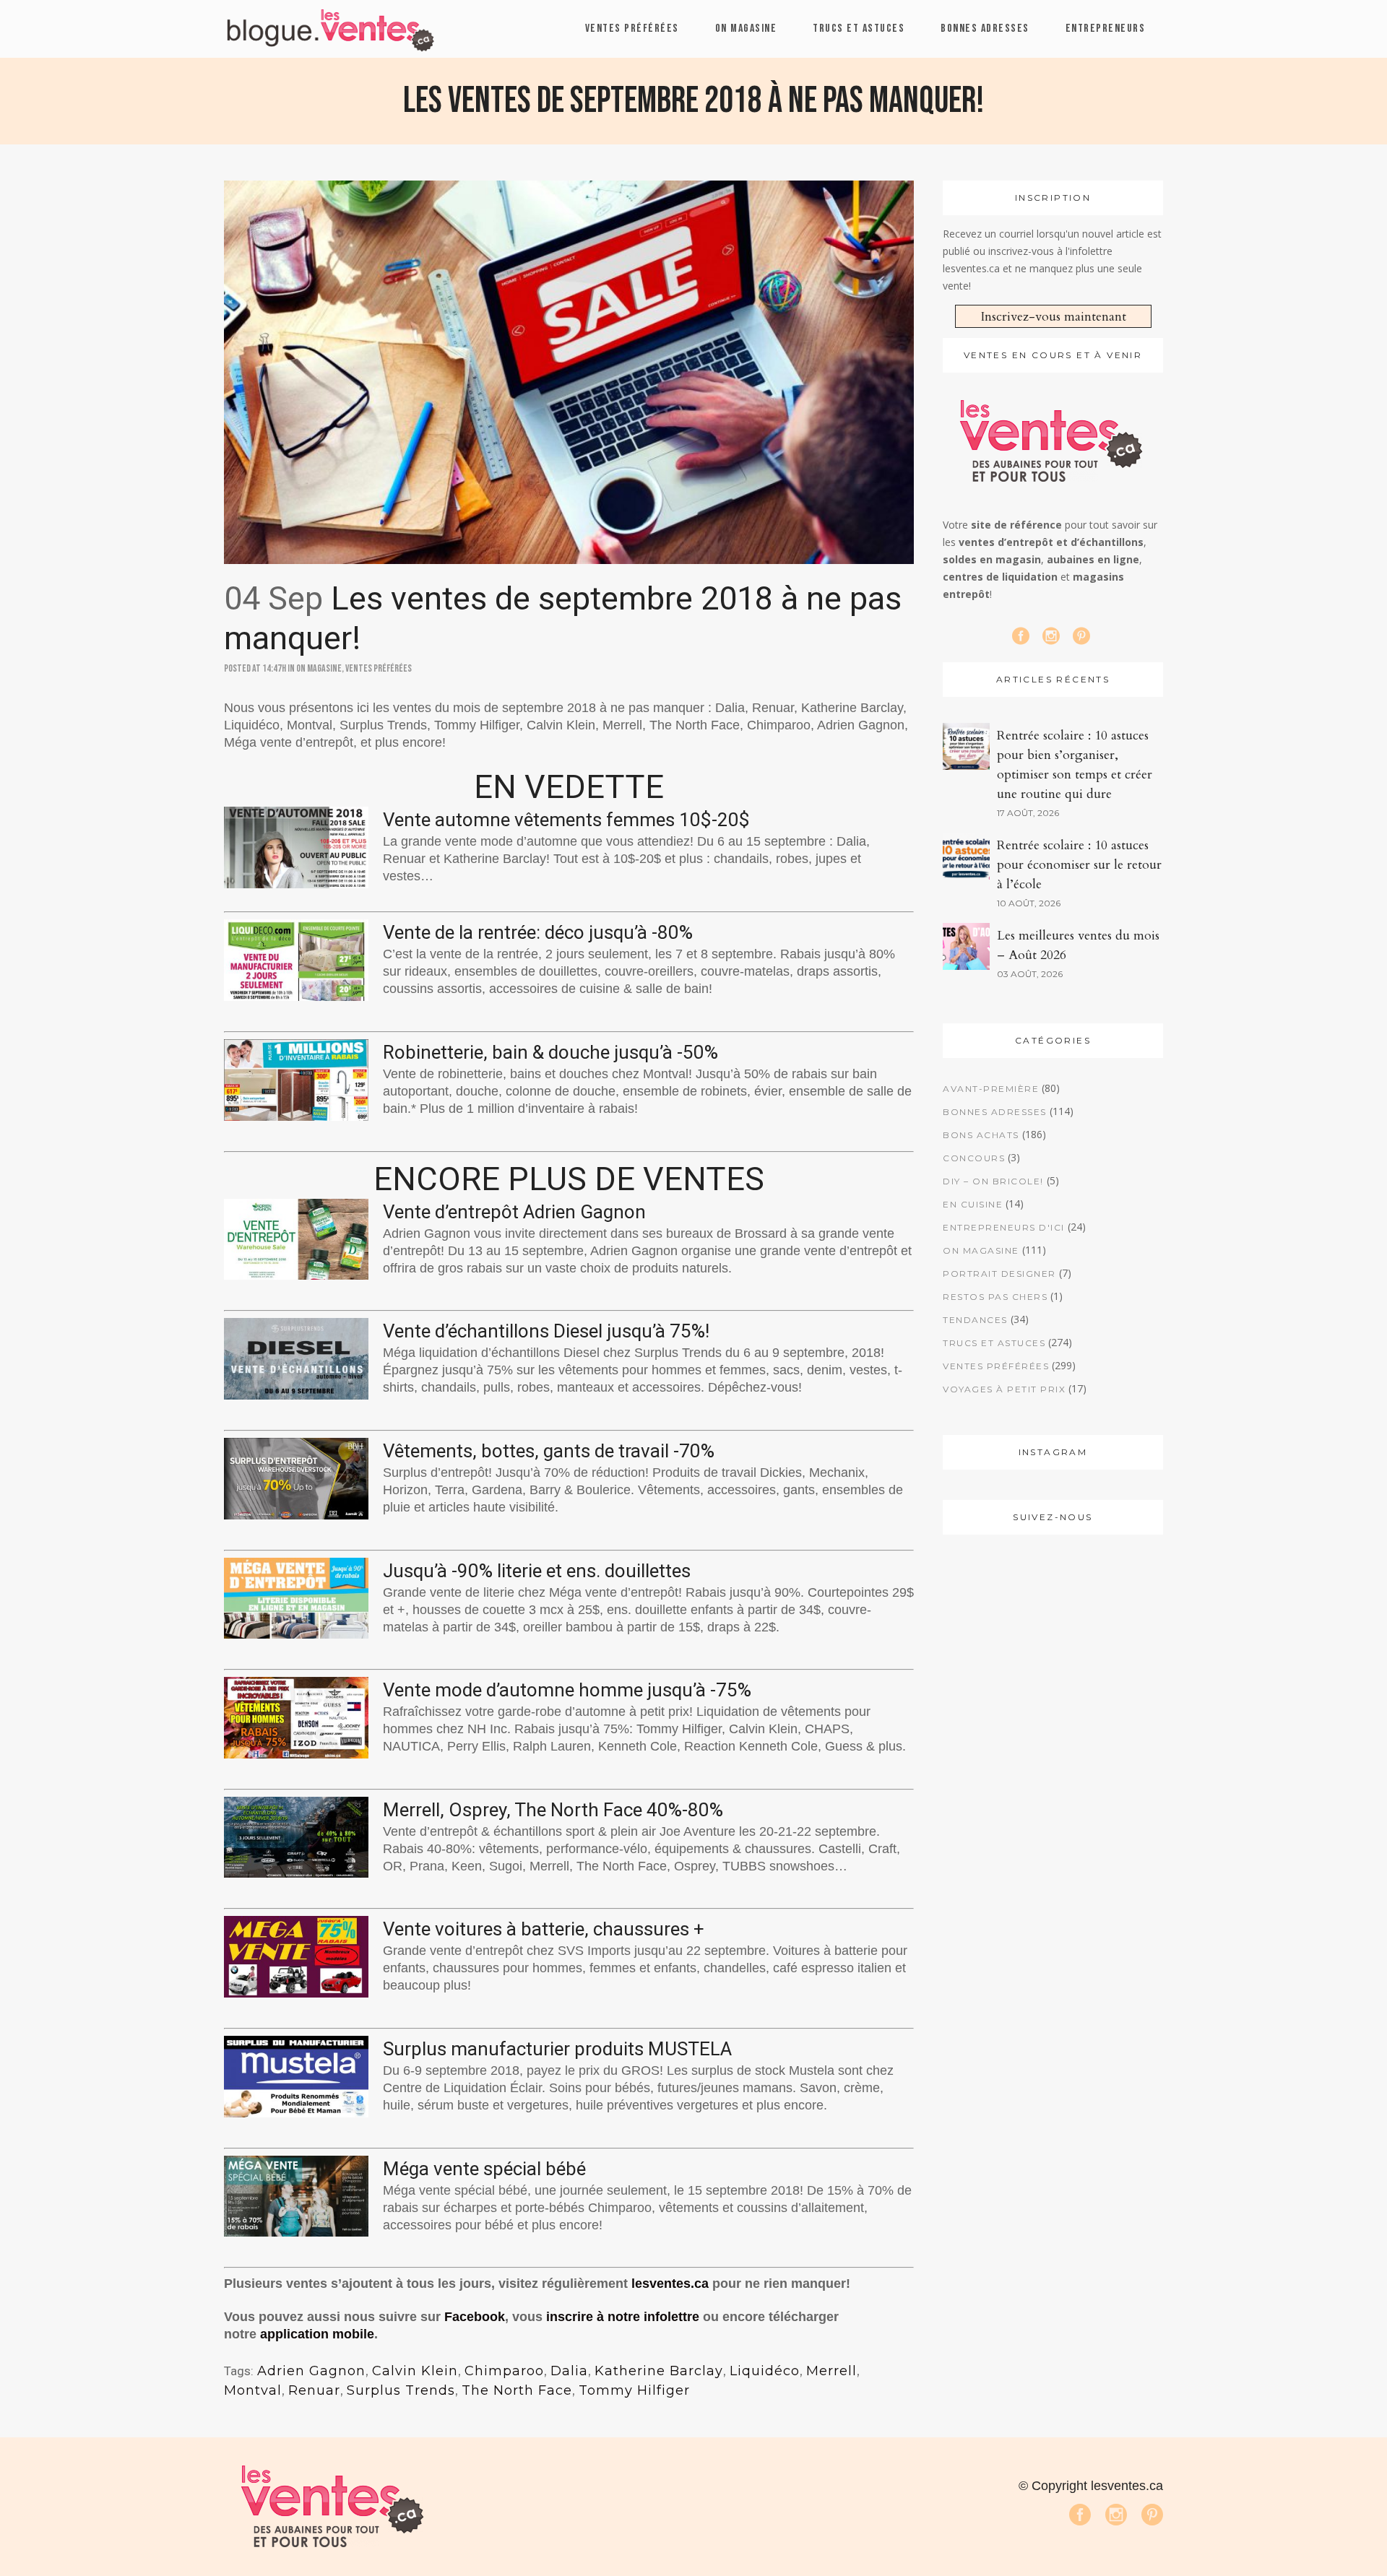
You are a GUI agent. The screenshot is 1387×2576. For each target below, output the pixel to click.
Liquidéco (765, 2371)
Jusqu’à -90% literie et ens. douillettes (537, 1571)
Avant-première (991, 1089)
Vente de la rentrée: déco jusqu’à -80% (538, 932)
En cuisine (973, 1204)
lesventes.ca (670, 2284)
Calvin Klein (415, 2371)
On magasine (319, 668)
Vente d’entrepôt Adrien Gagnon (514, 1212)
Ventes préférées (379, 668)
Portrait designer (999, 1274)
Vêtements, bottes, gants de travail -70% (549, 1451)
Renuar (314, 2390)
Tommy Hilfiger (634, 2390)
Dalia (569, 2371)
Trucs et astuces (994, 1343)
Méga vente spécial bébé (484, 2169)
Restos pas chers (995, 1297)
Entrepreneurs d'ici (1004, 1227)
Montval (253, 2390)
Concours (974, 1158)
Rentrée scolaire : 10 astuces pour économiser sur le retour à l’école (1079, 865)
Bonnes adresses (995, 1112)
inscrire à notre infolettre (623, 2317)
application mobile (317, 2334)
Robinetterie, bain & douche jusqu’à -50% (550, 1052)
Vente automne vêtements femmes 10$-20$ (566, 820)
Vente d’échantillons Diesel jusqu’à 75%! (546, 1331)
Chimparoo (504, 2371)
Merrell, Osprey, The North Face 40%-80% (553, 1810)
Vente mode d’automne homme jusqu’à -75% (567, 1690)
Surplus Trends (401, 2390)
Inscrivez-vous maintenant (1053, 317)
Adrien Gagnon (311, 2371)
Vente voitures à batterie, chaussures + (544, 1929)
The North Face (517, 2390)
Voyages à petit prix (1004, 1389)
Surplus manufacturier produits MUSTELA (557, 2049)
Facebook (475, 2317)
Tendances (975, 1320)
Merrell (831, 2371)
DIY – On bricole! (993, 1181)
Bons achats (981, 1135)
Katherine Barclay (659, 2371)
